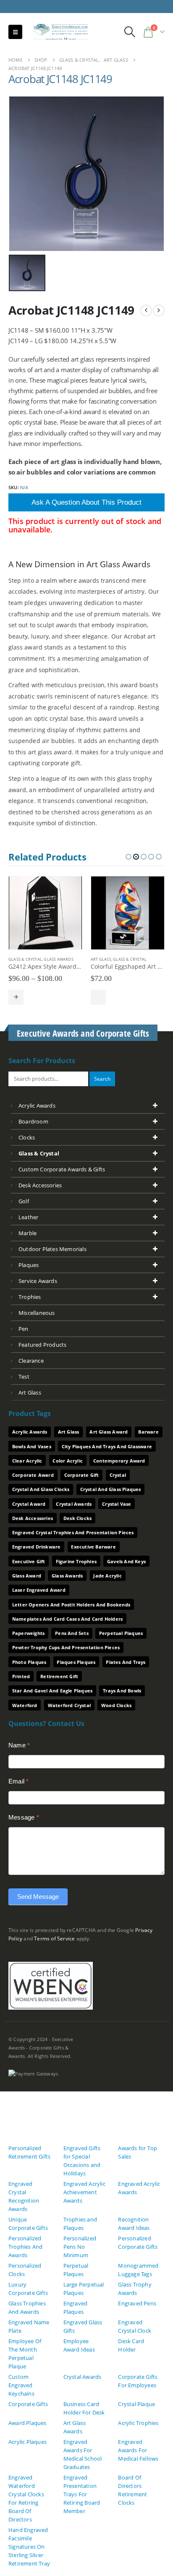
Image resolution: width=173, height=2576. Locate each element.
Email (18, 1781)
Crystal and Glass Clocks (41, 1489)
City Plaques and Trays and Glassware (107, 1446)
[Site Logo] (57, 32)
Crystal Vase (117, 1504)
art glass (30, 1392)
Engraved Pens (137, 2303)
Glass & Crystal (25, 959)
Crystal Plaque (136, 2404)
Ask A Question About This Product (86, 502)
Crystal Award (29, 1504)
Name (19, 1745)
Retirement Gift (59, 1676)
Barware (148, 1432)
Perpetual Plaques (121, 1633)
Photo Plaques (29, 1662)
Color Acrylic (68, 1461)
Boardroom (33, 1121)
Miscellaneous (37, 1313)
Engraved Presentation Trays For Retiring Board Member (82, 2494)
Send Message (38, 1897)
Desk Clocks (77, 1518)
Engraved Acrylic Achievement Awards (84, 2192)
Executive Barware (93, 1547)
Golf (24, 1201)
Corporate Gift (82, 1475)
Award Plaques (28, 2423)
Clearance (31, 1361)
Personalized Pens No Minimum (80, 2247)
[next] (159, 310)
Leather (28, 1217)
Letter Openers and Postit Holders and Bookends (71, 1605)
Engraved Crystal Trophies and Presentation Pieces (73, 1532)
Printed (21, 1676)
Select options (16, 997)
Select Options (98, 997)
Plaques (29, 1265)
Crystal (118, 1475)
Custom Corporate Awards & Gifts (62, 1169)
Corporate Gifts (28, 2404)
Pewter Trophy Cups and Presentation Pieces (66, 1647)
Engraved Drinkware (37, 1547)
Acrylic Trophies (138, 2423)
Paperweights (28, 1633)
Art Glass (101, 959)
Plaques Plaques (76, 1662)
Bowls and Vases (32, 1446)
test (24, 1377)
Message (24, 1817)
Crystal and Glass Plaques (111, 1489)
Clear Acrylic (27, 1461)
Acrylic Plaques (28, 2442)
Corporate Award (33, 1475)
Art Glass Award (109, 1432)
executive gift (29, 1561)
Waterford (25, 1705)
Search (102, 1079)
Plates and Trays (126, 1662)
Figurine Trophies (76, 1561)
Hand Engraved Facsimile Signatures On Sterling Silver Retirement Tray (29, 2547)
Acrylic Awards (37, 1105)
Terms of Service (54, 1938)
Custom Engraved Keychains (21, 2385)
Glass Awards (58, 959)
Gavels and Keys (126, 1561)
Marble (28, 1233)
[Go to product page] (45, 913)
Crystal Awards (74, 1504)
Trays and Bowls (122, 1691)
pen (24, 1329)
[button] (15, 32)
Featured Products (42, 1345)
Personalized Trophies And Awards (25, 2247)
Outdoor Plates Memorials (52, 1249)
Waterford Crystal (69, 1705)
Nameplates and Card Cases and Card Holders (67, 1619)
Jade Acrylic (107, 1576)
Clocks (27, 1137)
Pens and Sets (72, 1633)
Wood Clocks (116, 1705)
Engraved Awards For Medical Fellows (138, 2450)
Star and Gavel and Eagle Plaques (52, 1691)
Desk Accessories (40, 1185)
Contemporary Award (119, 1461)
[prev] (146, 310)
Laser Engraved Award (39, 1590)
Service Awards (38, 1281)
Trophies (30, 1297)
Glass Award (27, 1576)
